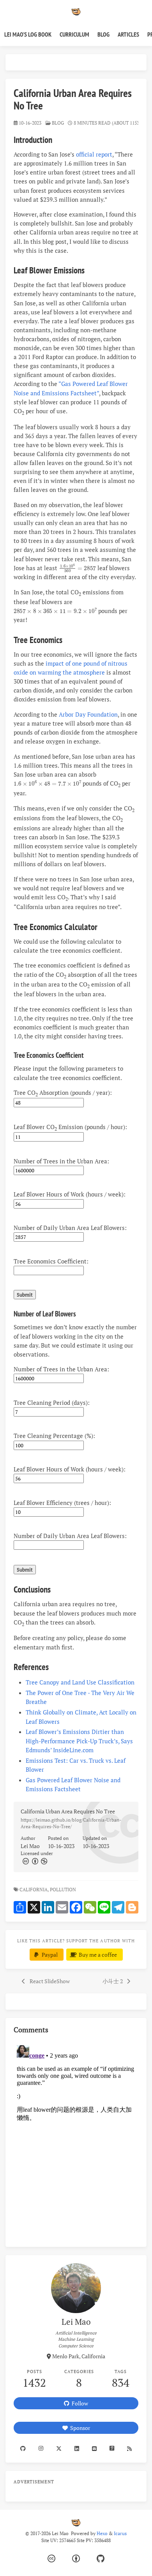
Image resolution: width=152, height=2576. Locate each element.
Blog (103, 34)
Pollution (64, 1890)
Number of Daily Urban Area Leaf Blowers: (72, 1228)
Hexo (102, 2533)
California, (34, 1890)
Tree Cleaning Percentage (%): (56, 1436)
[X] (59, 2448)
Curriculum (74, 34)
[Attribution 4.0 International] (76, 2559)
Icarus (120, 2533)
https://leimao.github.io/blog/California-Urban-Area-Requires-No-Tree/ (71, 1823)
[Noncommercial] (44, 1861)
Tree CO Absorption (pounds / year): (64, 1093)
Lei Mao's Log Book (28, 34)
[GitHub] (101, 2559)
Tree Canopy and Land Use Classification (80, 1682)
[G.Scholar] (112, 2448)
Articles (128, 34)
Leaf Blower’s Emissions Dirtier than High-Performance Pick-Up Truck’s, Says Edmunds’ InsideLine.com (79, 1741)
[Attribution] (34, 1861)
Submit (25, 1295)
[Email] (95, 2448)
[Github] (23, 2448)
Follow (79, 2403)
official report (94, 154)
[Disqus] (76, 2139)
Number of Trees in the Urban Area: (63, 1161)
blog (58, 123)
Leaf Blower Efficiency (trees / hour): (64, 1503)
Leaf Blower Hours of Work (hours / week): (71, 1194)
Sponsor (79, 2428)
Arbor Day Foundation (88, 714)
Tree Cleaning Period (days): (53, 1403)
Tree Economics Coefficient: (53, 1261)
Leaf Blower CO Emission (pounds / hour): (72, 1127)
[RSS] (130, 2448)
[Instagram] (41, 2448)
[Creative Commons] (25, 1861)
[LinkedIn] (77, 2448)
